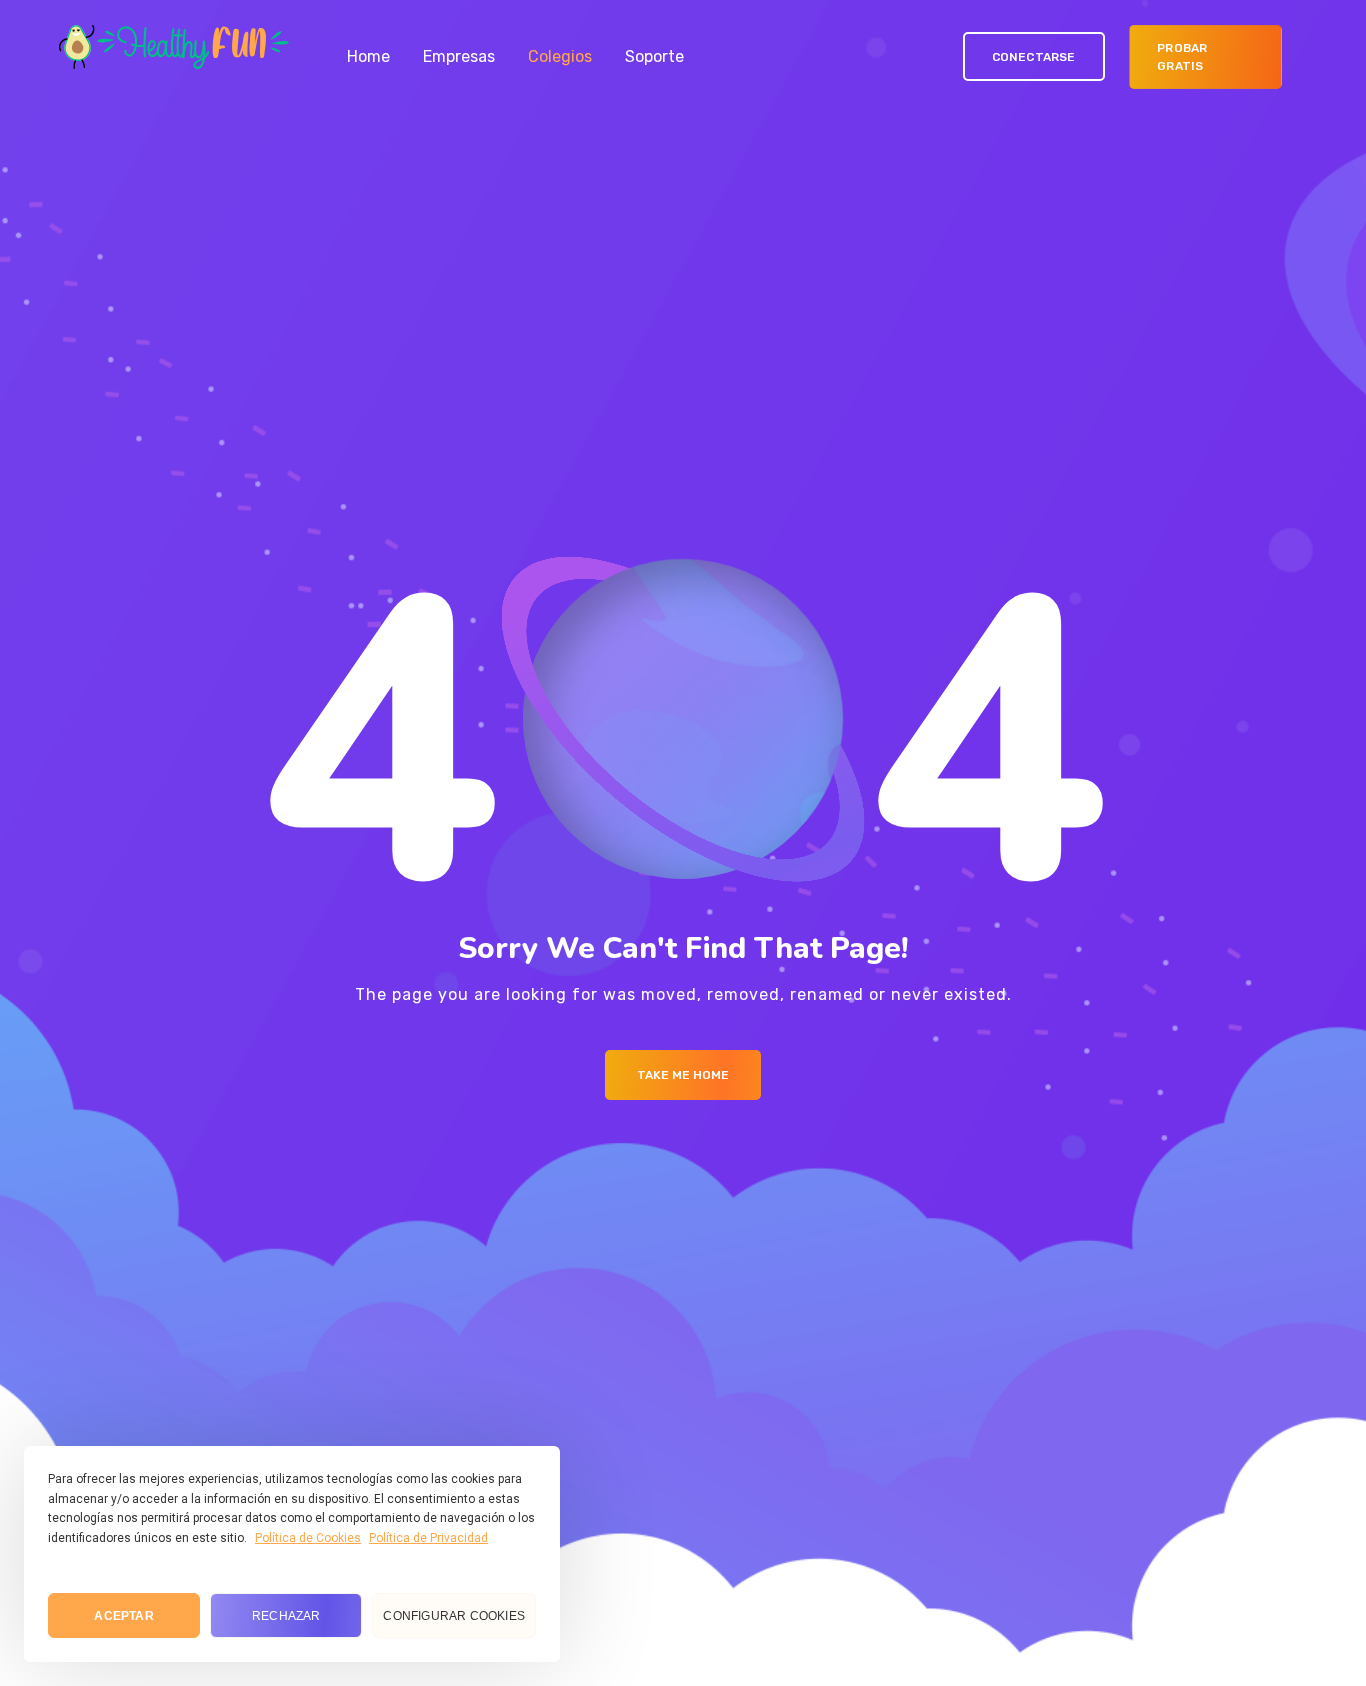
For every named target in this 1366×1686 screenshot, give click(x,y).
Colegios (560, 56)
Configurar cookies (454, 1616)
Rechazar (286, 1616)
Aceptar (123, 1616)
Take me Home (683, 1075)
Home (368, 56)
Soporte (654, 56)
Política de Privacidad (428, 1538)
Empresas (459, 56)
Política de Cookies (308, 1538)
